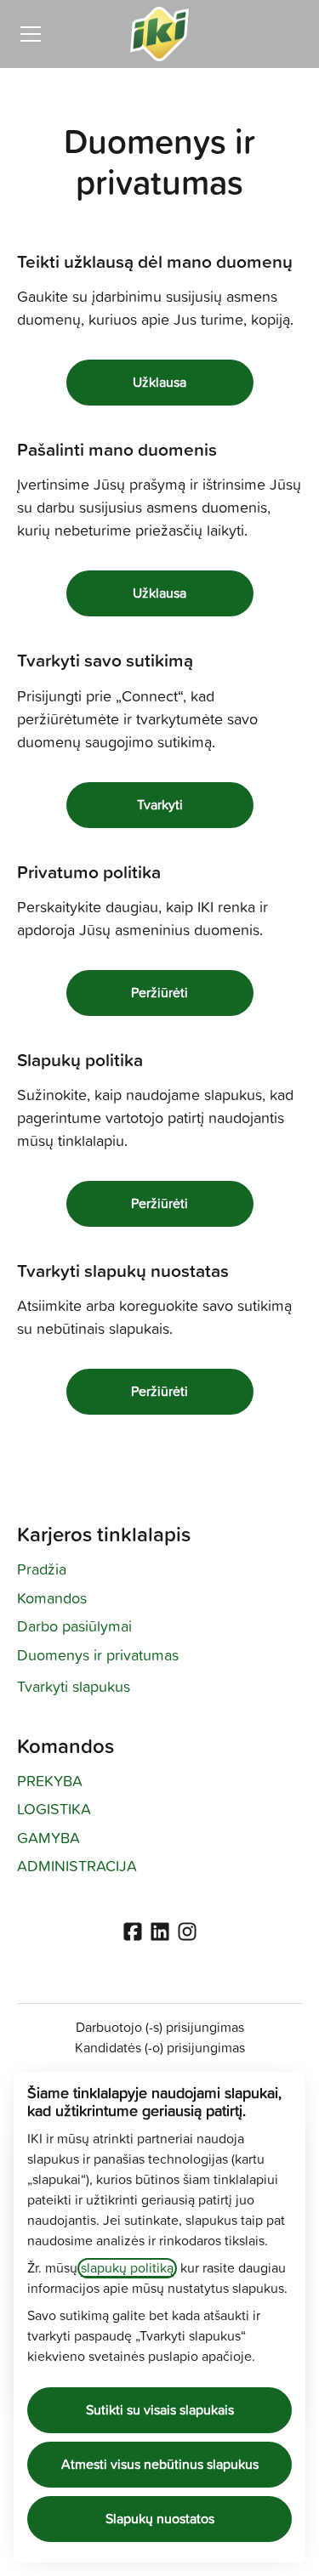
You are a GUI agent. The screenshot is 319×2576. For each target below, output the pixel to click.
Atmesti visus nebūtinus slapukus (160, 2465)
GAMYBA (48, 1839)
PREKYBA (50, 1782)
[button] (160, 1392)
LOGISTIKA (54, 1810)
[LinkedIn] (160, 1933)
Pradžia (42, 1570)
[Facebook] (133, 1933)
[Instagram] (187, 1933)
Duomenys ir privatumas (98, 1656)
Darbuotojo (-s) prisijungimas (160, 2028)
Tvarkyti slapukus (74, 1688)
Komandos (52, 1599)
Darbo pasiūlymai (74, 1627)
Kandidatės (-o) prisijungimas (160, 2048)
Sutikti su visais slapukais (160, 2410)
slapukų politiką (127, 2268)
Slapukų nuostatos (160, 2519)
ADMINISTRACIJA (77, 1867)
